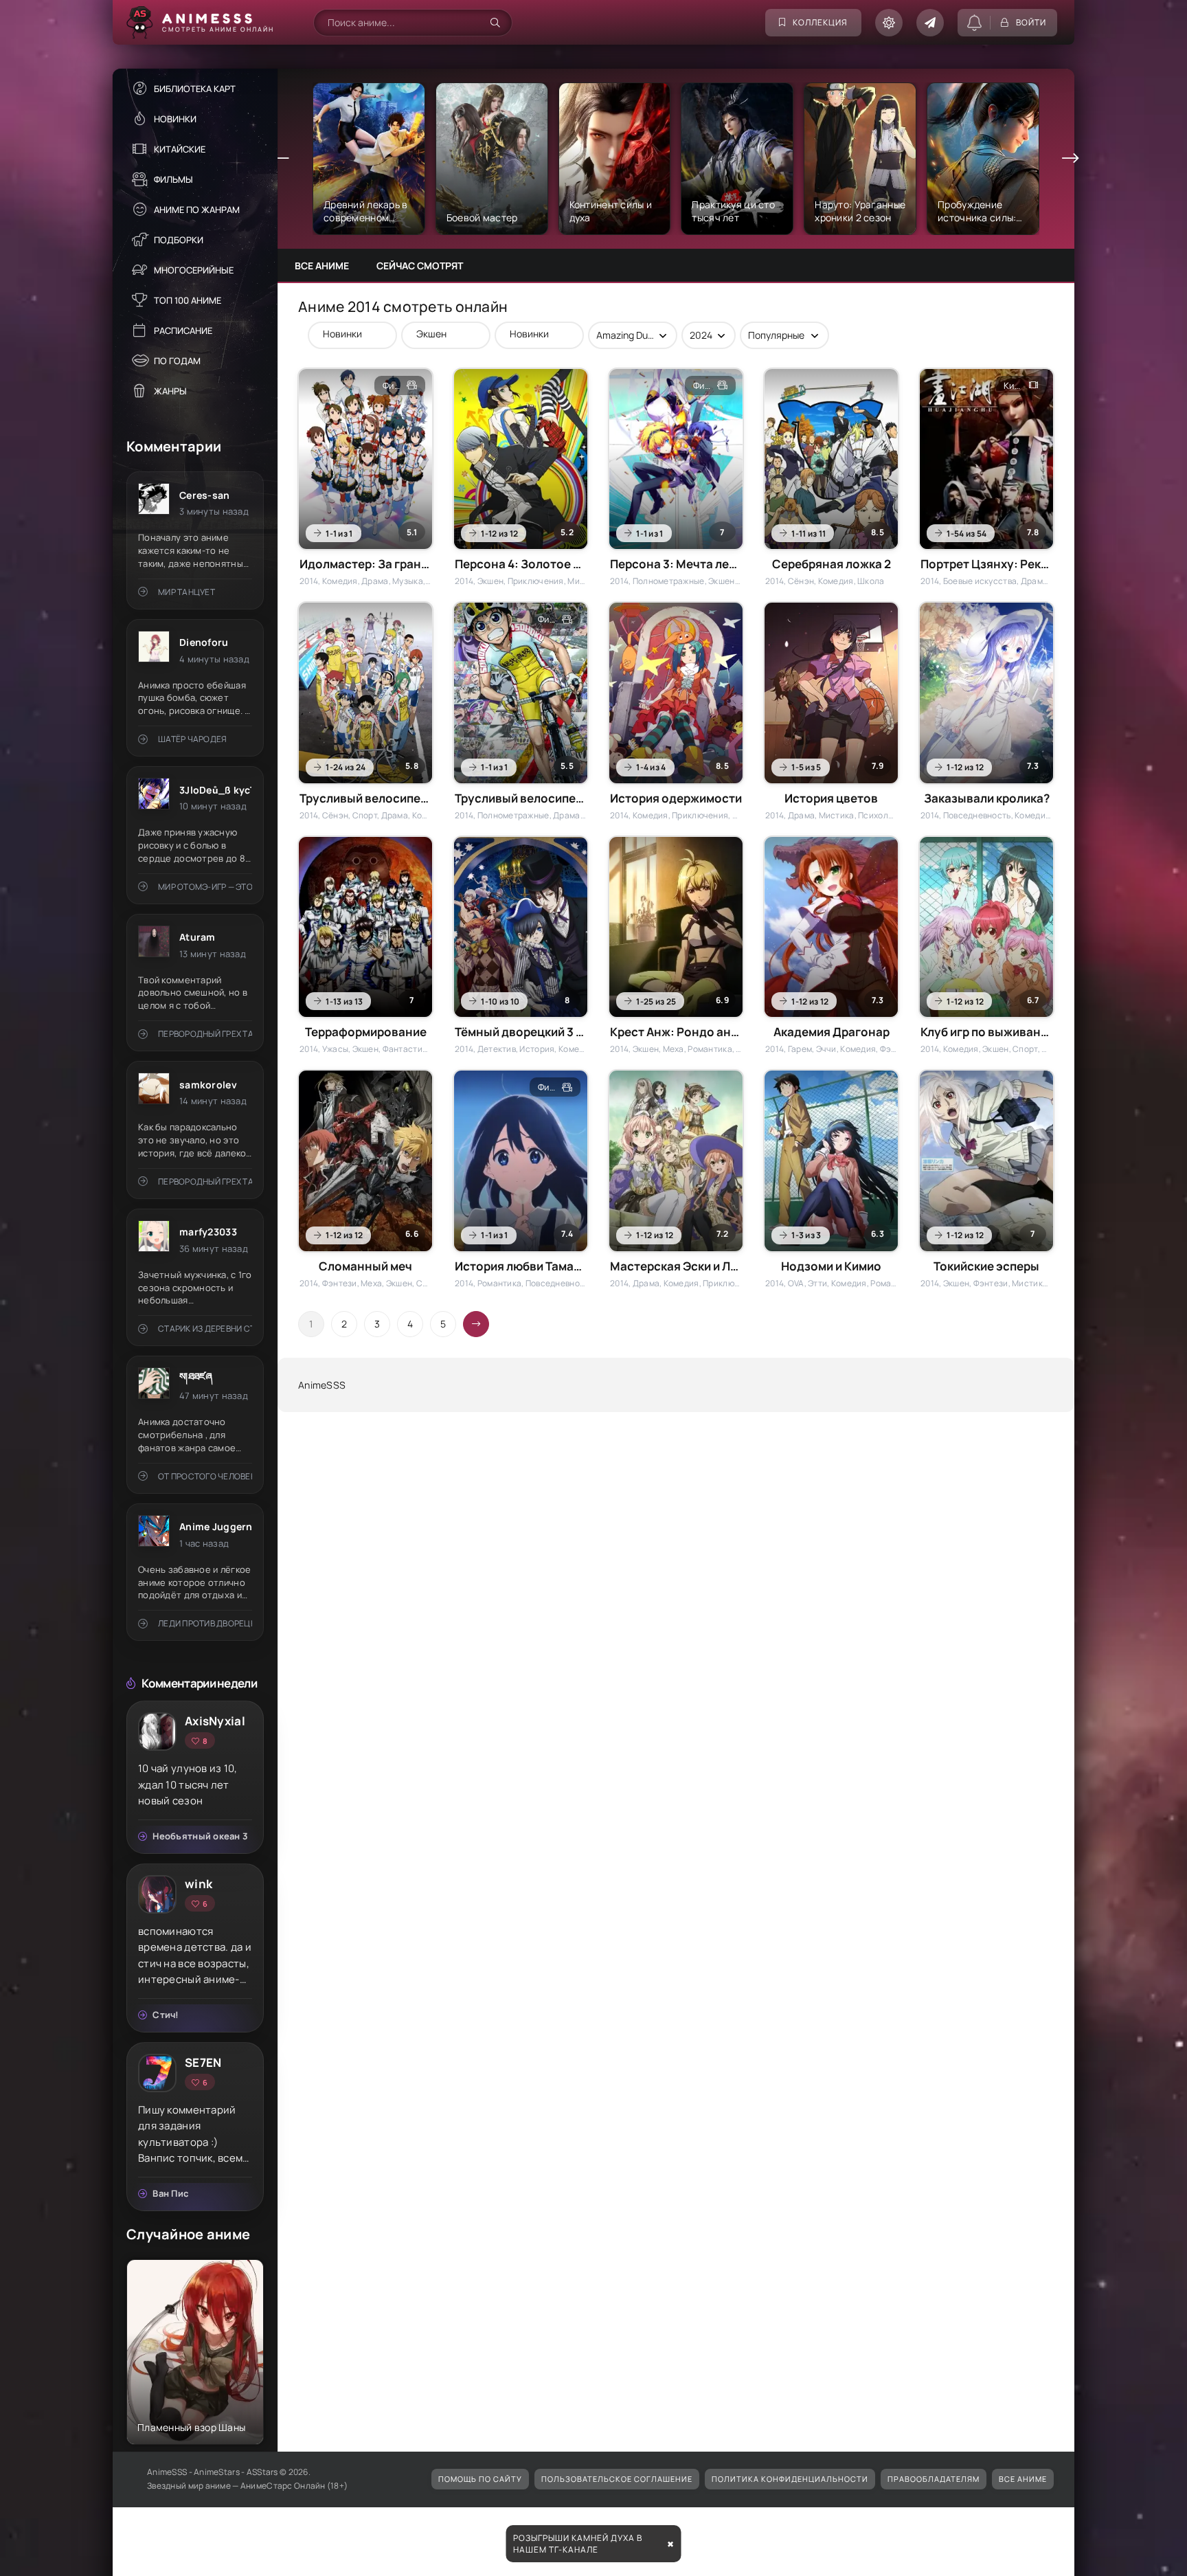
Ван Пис (170, 2193)
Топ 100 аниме (188, 300)
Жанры (170, 391)
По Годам (177, 361)
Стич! (166, 2015)
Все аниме (322, 266)
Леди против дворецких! (205, 1623)
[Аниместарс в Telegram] (930, 23)
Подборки (179, 240)
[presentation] (281, 159)
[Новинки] (346, 334)
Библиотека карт (195, 89)
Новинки (175, 119)
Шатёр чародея (192, 739)
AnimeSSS (322, 1385)
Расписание (183, 331)
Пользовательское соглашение (617, 2479)
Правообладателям (934, 2479)
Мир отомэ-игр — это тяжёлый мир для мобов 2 (205, 887)
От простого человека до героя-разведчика (205, 1476)
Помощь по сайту (480, 2479)
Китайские (180, 149)
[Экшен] (439, 334)
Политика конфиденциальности (790, 2479)
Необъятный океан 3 (200, 1836)
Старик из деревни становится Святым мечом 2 (205, 1329)
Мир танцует (186, 592)
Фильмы (173, 179)
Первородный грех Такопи (205, 1034)
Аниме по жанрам (197, 210)
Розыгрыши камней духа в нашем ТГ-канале (578, 2544)
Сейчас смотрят (420, 266)
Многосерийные (194, 270)
